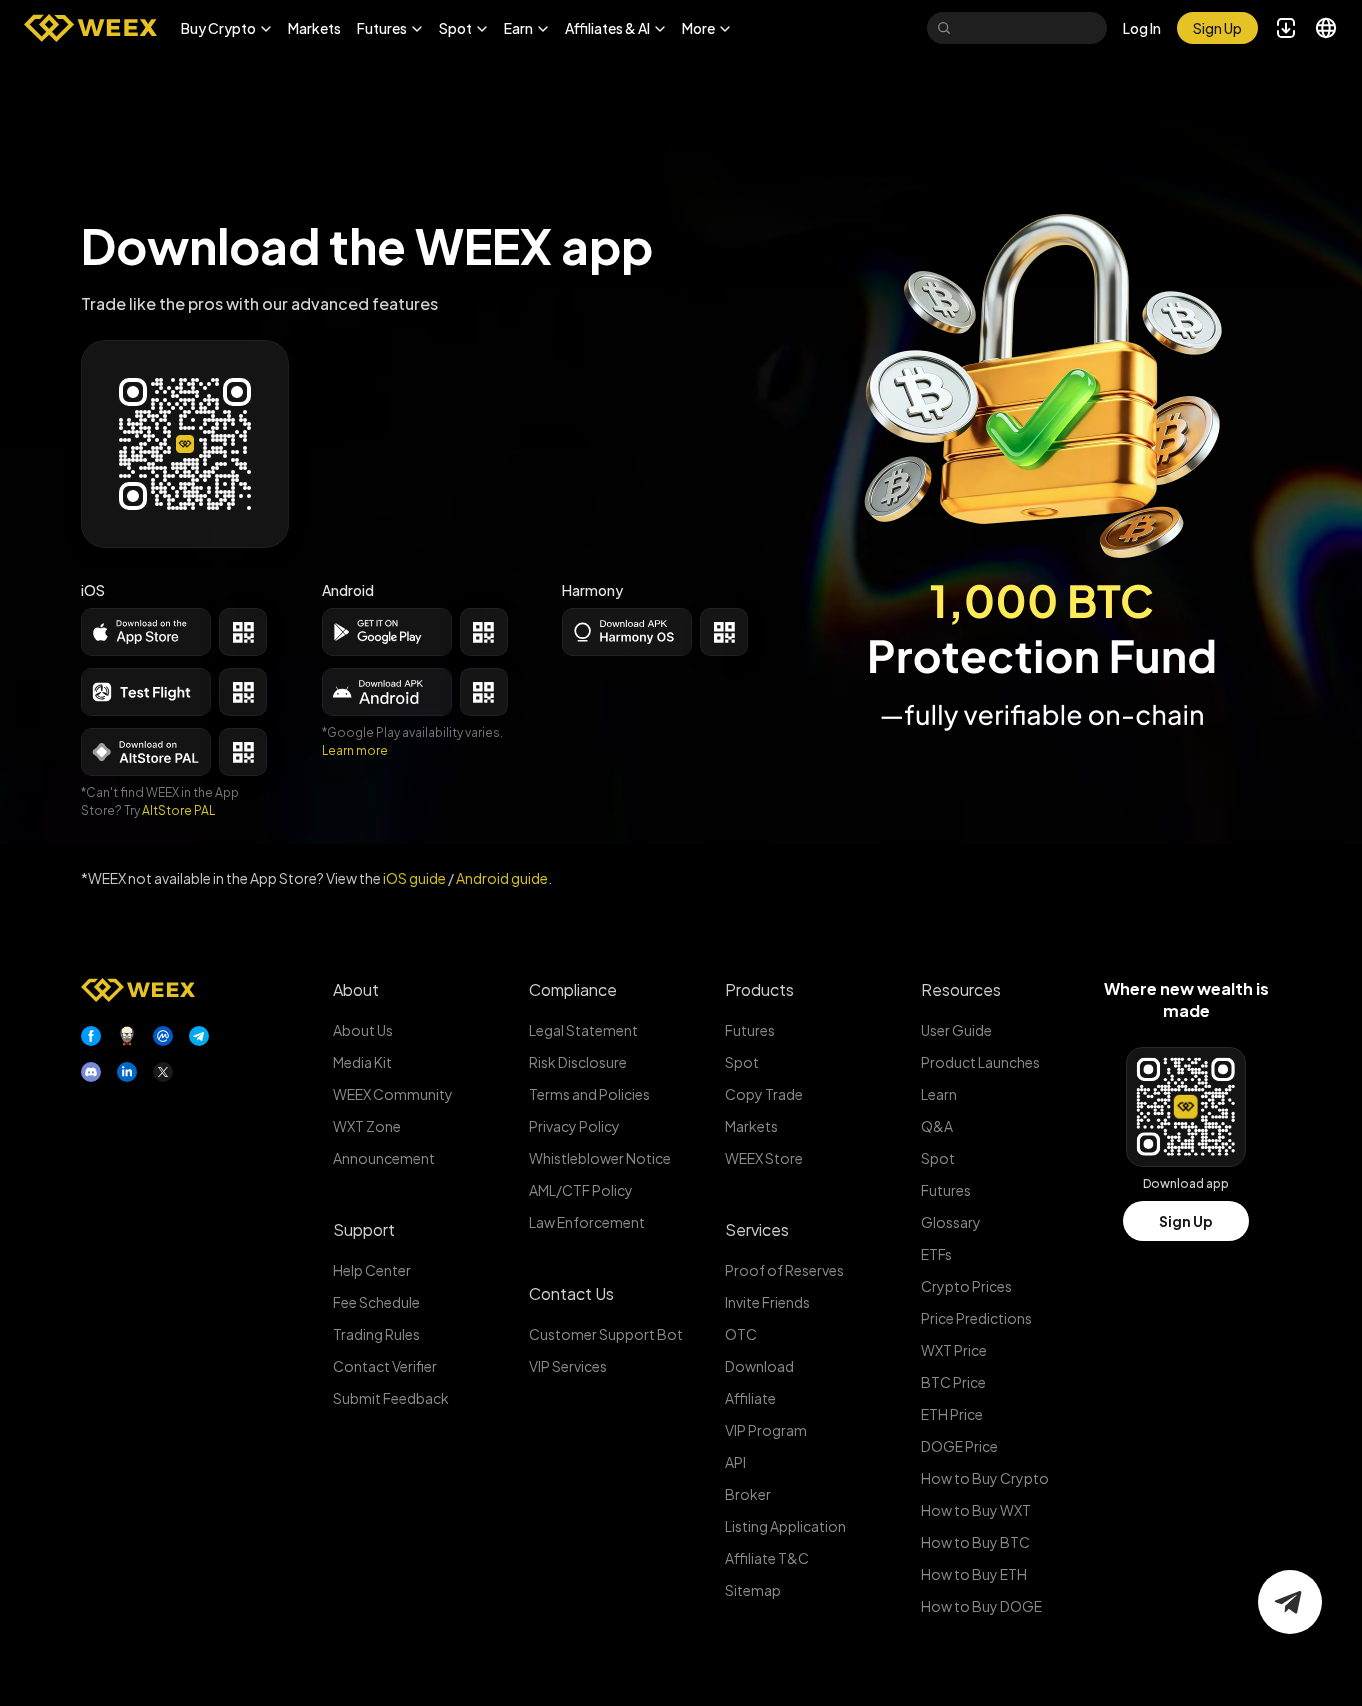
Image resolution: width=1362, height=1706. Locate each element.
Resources (961, 989)
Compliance (573, 989)
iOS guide (414, 878)
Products (759, 989)
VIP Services (568, 1366)
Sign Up (1186, 1221)
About (356, 989)
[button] (226, 28)
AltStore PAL (178, 810)
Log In (1142, 28)
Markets (314, 28)
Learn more (355, 750)
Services (757, 1229)
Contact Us (571, 1293)
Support (364, 1229)
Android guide (502, 878)
